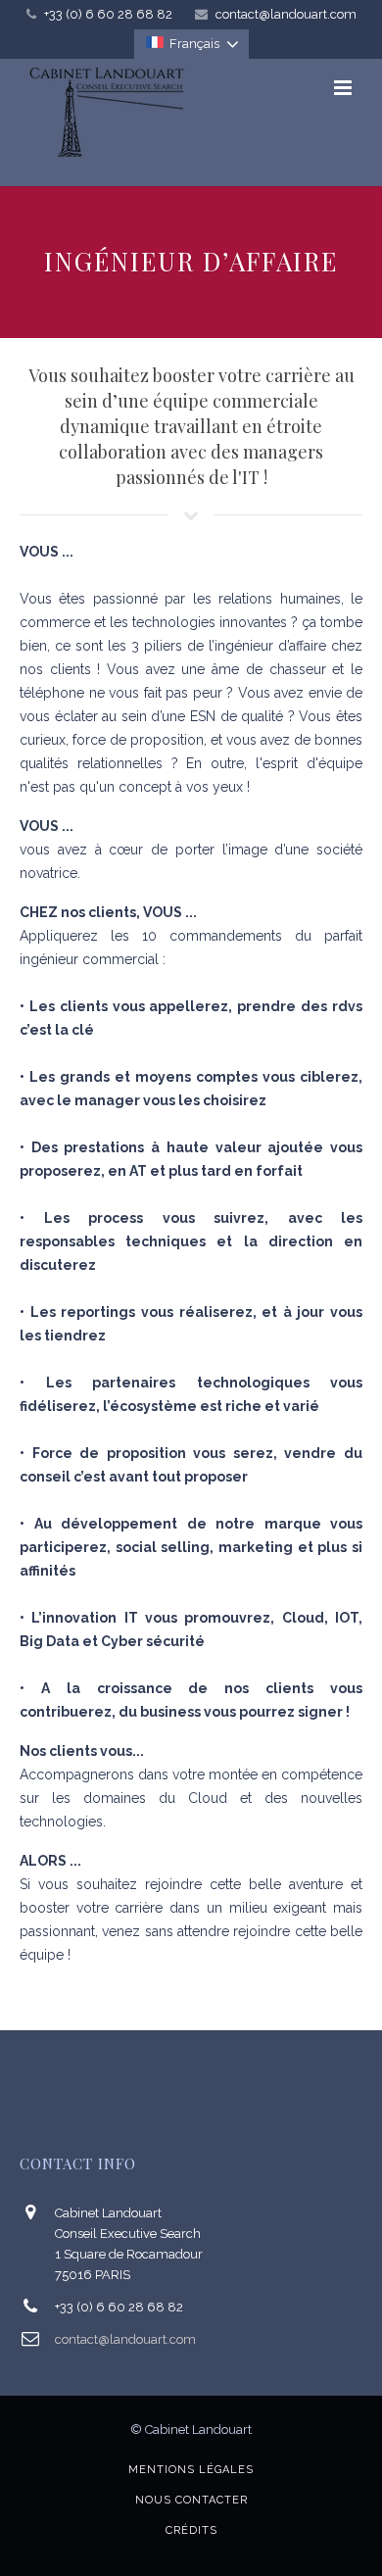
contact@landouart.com (286, 14)
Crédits (191, 2530)
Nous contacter (191, 2500)
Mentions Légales (191, 2470)
